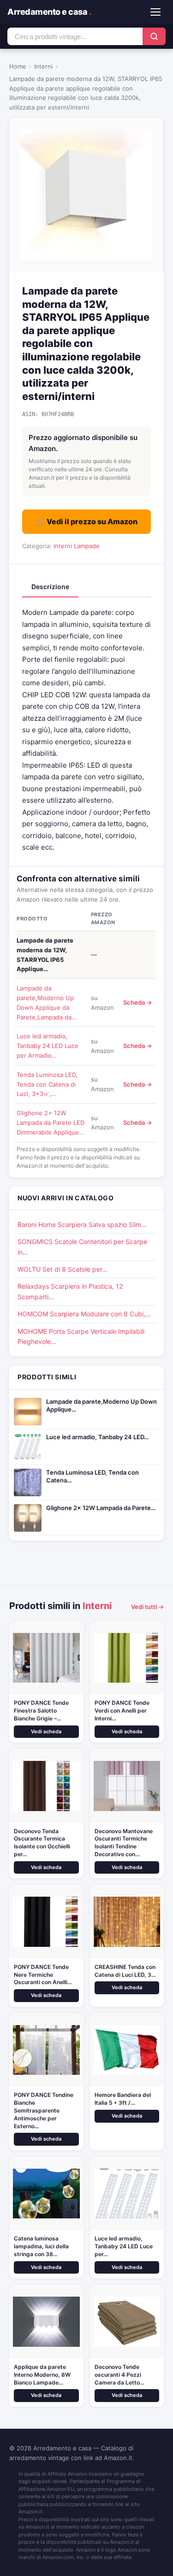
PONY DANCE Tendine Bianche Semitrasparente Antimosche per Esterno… (44, 2110)
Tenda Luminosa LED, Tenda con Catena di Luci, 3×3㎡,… (47, 1084)
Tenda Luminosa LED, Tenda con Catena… (92, 1476)
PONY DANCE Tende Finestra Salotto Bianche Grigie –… (41, 1711)
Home (18, 66)
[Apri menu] (155, 12)
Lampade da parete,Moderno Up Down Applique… (101, 1405)
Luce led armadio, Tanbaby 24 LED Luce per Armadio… (48, 1046)
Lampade (87, 546)
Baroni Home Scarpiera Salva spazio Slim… (82, 1224)
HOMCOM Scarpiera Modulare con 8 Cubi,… (84, 1314)
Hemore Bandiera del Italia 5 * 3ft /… (123, 2099)
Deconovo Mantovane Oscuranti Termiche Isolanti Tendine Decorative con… (124, 1843)
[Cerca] (154, 36)
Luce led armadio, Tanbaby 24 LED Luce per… (124, 2246)
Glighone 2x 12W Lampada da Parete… (101, 1508)
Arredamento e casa (49, 12)
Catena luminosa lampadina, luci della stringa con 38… (41, 2246)
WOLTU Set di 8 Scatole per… (63, 1269)
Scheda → (137, 1002)
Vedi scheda (46, 1731)
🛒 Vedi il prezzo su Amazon (87, 521)
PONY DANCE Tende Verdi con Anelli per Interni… (122, 1711)
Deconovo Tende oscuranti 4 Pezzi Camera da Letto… (119, 2375)
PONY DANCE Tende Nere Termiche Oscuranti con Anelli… (43, 1975)
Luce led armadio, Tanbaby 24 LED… (97, 1437)
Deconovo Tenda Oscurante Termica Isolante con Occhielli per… (42, 1843)
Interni (43, 66)
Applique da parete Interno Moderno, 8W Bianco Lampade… (42, 2375)
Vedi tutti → (147, 1607)
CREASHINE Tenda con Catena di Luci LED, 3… (125, 1971)
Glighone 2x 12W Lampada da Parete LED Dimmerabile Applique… (51, 1123)
